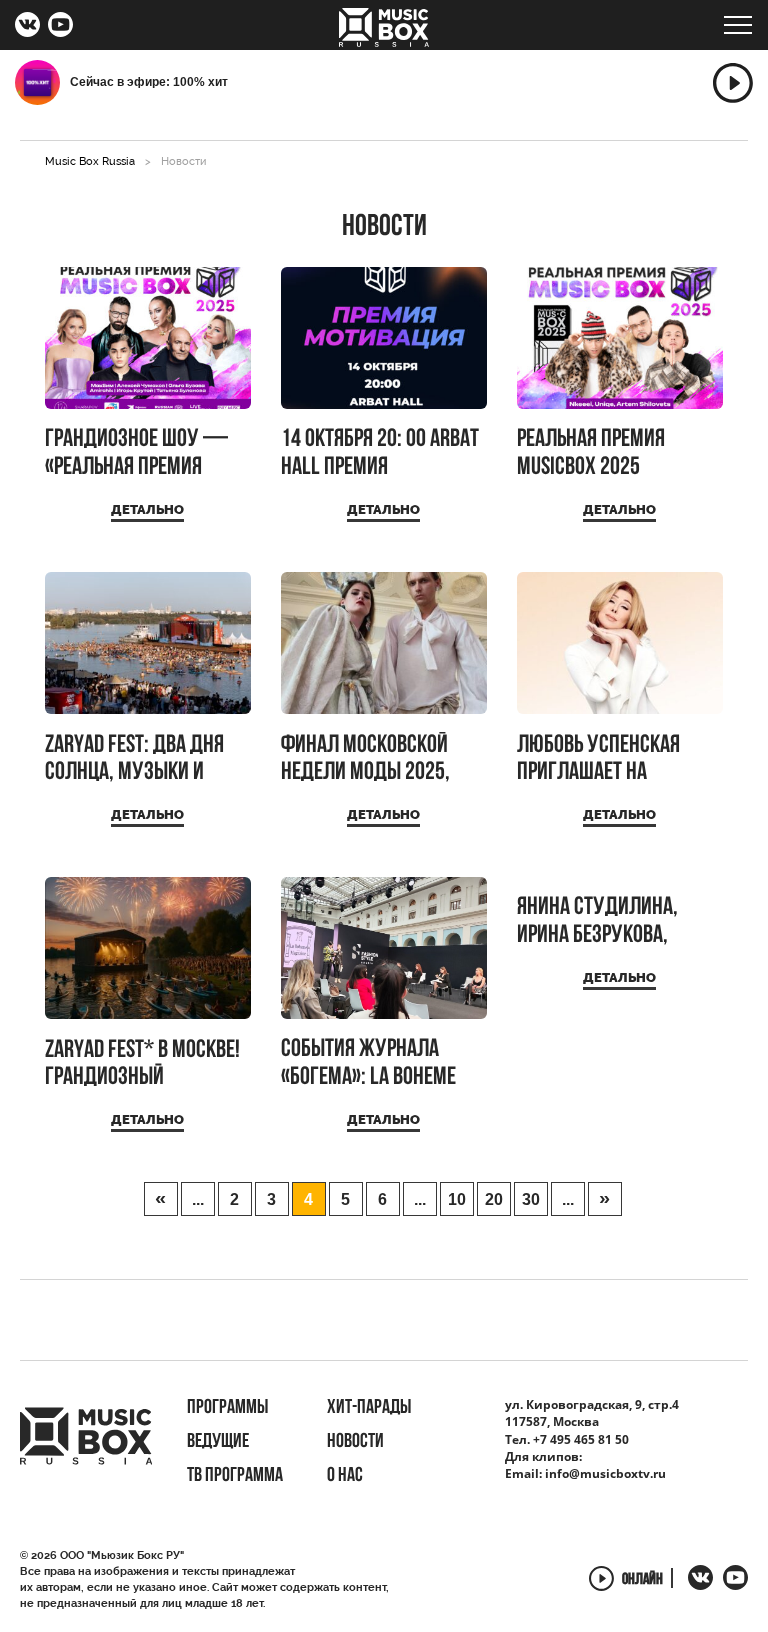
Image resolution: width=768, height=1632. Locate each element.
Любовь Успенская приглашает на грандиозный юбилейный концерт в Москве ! (612, 759)
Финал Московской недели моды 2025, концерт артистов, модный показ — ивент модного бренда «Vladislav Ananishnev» (381, 759)
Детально (147, 509)
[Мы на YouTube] (60, 27)
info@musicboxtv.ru (605, 1473)
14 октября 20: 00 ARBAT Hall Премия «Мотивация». (380, 453)
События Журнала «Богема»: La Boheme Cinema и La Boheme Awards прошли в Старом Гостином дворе (383, 1063)
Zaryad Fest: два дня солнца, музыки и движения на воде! (134, 759)
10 (457, 1199)
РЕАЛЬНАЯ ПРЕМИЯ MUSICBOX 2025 (591, 453)
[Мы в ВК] (27, 27)
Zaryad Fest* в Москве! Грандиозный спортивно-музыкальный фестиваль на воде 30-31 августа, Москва (143, 1064)
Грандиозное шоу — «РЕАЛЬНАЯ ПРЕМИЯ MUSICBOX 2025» (136, 453)
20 (494, 1199)
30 (531, 1199)
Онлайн (642, 1580)
